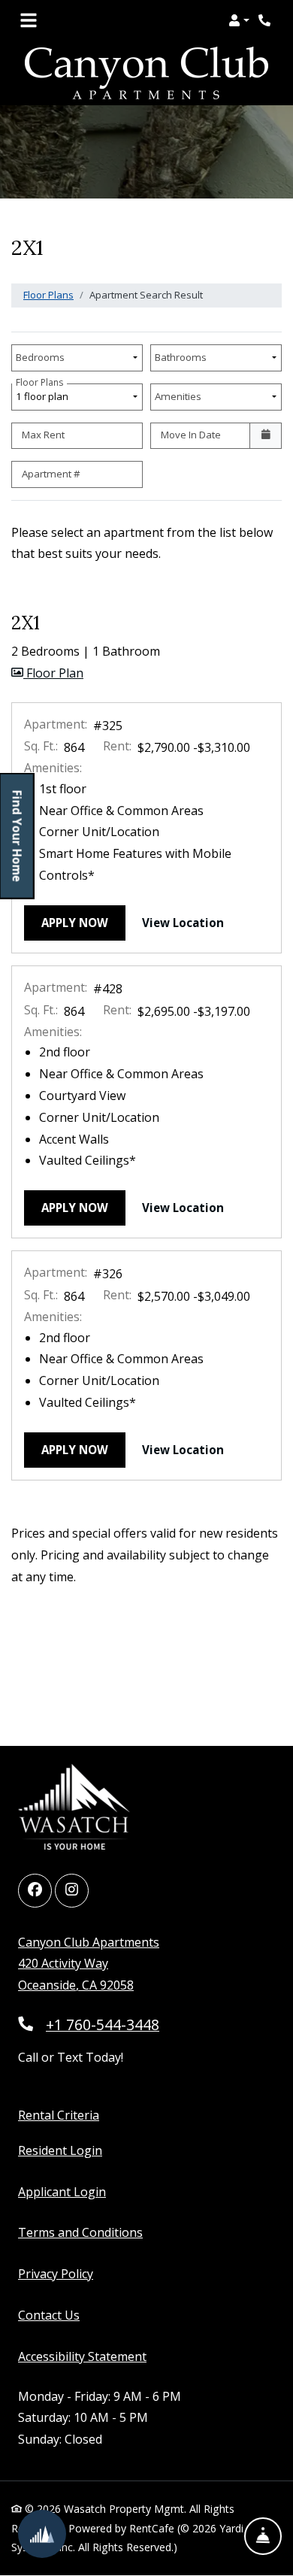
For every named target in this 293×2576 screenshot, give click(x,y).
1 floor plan (44, 393)
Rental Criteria (59, 2115)
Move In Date (191, 435)
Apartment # (51, 474)
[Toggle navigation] (29, 20)
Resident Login (60, 2150)
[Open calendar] (266, 436)
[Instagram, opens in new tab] (72, 1891)
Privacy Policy (56, 2273)
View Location (192, 922)
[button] (239, 20)
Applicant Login (62, 2191)
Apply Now (83, 922)
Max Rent (43, 435)
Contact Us (49, 2315)
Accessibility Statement (82, 2356)
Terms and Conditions (80, 2232)
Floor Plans (48, 295)
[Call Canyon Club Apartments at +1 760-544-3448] (266, 20)
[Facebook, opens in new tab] (35, 1891)
